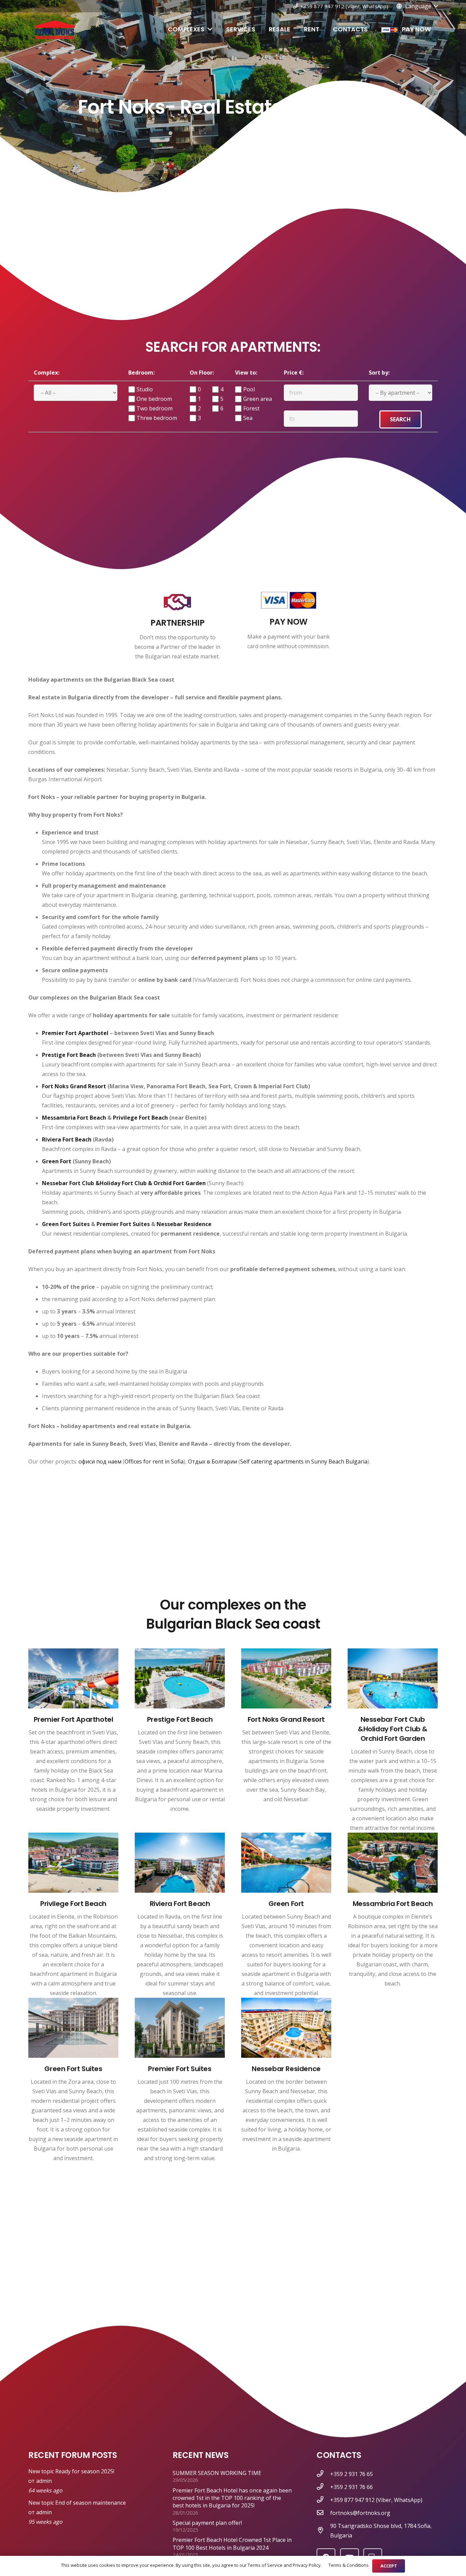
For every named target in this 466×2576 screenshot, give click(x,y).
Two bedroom (155, 408)
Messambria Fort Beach (74, 1118)
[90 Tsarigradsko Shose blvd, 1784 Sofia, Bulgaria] (323, 2531)
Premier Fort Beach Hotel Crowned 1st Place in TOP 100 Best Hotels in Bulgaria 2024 (232, 2544)
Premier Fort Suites (123, 1224)
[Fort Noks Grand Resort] (286, 1680)
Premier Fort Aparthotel (75, 1033)
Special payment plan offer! (207, 2523)
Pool (249, 389)
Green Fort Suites (66, 1224)
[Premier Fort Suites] (180, 2029)
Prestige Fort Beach (69, 1055)
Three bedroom (157, 418)
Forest (251, 408)
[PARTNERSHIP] (178, 602)
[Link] (55, 30)
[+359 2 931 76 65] (323, 2474)
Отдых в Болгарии (213, 1461)
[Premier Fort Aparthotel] (73, 1680)
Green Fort (57, 1161)
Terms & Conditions (349, 2565)
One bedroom (154, 399)
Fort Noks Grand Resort (74, 1086)
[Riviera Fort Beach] (180, 1864)
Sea (248, 418)
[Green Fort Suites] (73, 2029)
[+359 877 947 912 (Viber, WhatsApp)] (323, 2500)
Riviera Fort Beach (67, 1139)
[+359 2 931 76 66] (323, 2487)
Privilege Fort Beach (140, 1118)
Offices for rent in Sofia (154, 1461)
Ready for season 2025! (85, 2471)
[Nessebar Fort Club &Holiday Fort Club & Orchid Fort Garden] (393, 1680)
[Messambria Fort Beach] (393, 1864)
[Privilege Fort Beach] (73, 1864)
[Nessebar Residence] (286, 2029)
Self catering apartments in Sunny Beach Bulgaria (304, 1461)
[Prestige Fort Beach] (180, 1680)
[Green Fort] (286, 1864)
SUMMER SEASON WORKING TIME (217, 2473)
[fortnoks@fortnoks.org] (323, 2513)
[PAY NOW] (289, 602)
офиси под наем (100, 1461)
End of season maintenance (91, 2503)
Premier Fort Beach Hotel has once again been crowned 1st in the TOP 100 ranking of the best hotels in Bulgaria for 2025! (232, 2498)
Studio (145, 389)
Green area (258, 399)
